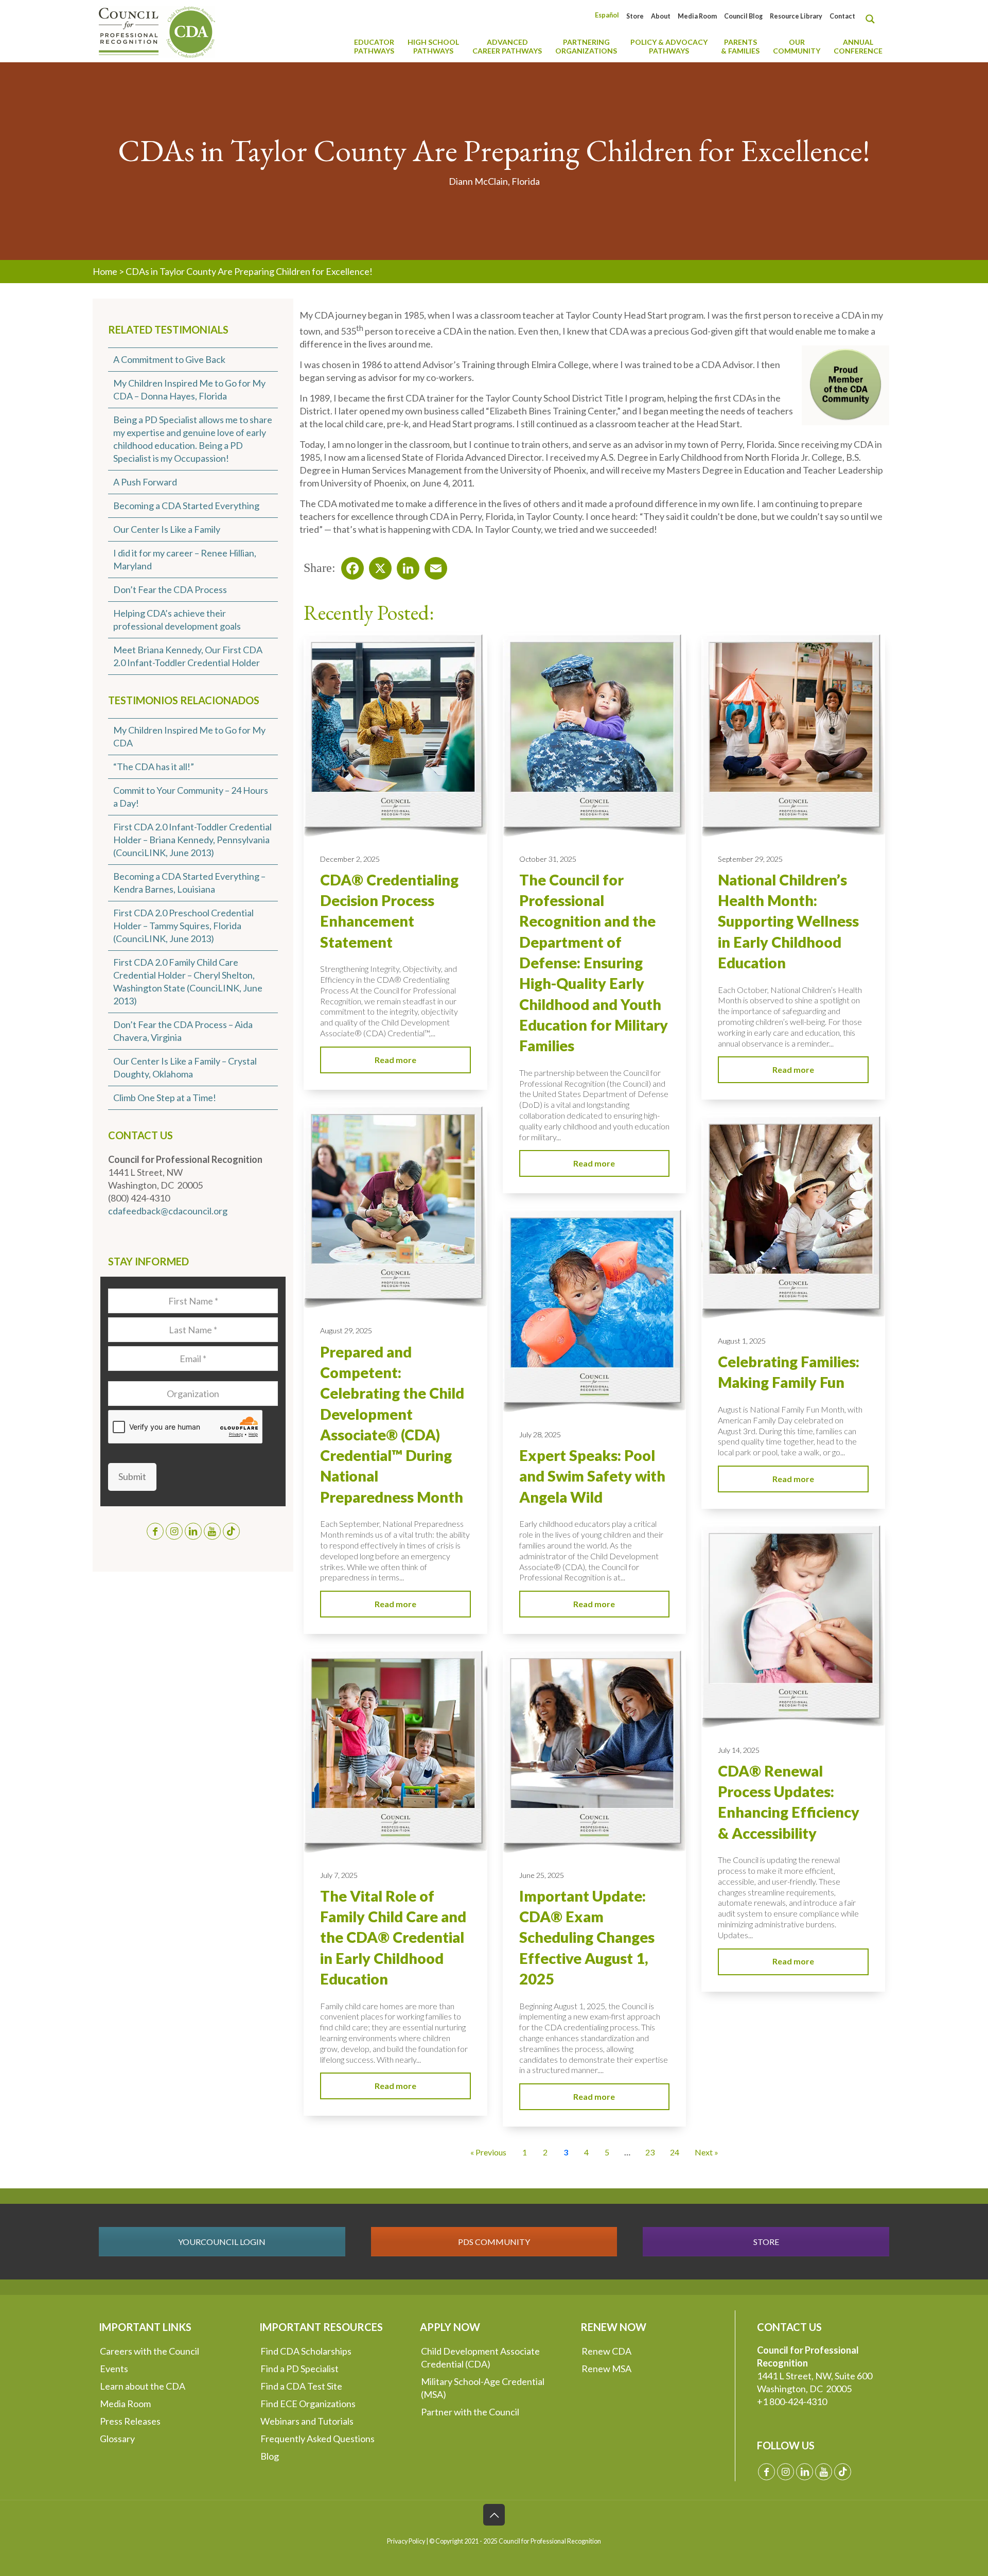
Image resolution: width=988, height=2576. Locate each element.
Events (114, 2369)
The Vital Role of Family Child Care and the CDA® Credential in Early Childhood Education (393, 1937)
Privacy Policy (406, 2541)
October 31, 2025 (548, 859)
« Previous (488, 2152)
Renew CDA (606, 2351)
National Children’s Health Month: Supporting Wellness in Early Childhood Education (788, 921)
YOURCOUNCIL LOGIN (222, 2242)
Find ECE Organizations (308, 2404)
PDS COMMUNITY (494, 2242)
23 (650, 2152)
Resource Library (796, 16)
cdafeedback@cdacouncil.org (168, 1211)
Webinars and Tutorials (307, 2421)
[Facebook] (349, 565)
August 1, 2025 (742, 1341)
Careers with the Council (149, 2351)
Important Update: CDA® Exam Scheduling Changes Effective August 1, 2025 (587, 1937)
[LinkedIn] (405, 565)
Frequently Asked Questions (317, 2439)
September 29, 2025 (750, 859)
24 (675, 2152)
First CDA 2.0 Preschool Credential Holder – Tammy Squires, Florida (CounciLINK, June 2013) (183, 926)
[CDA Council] (157, 31)
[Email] (433, 565)
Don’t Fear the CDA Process (170, 589)
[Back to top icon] (494, 2515)
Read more (395, 1060)
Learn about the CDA (143, 2386)
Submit (132, 1476)
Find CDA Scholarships (306, 2351)
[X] (377, 565)
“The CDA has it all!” (154, 767)
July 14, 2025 (739, 1750)
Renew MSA (606, 2369)
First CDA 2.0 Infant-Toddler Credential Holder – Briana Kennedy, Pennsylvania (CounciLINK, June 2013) (192, 840)
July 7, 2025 (339, 1875)
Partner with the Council (470, 2412)
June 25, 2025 (542, 1875)
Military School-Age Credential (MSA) (483, 2388)
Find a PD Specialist (299, 2369)
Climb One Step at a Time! (165, 1098)
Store (635, 16)
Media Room (697, 16)
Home (105, 271)
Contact (842, 16)
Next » (707, 2152)
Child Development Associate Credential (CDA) (480, 2357)
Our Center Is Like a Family (167, 529)
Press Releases (130, 2421)
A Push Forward (145, 482)
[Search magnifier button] (873, 19)
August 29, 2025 (346, 1330)
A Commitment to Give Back (169, 359)
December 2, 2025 (350, 859)
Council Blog (743, 16)
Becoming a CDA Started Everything (186, 506)
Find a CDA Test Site (301, 2386)
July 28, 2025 (540, 1434)
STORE (766, 2242)
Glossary (117, 2439)
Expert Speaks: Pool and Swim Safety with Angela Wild (592, 1476)
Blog (270, 2456)
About (661, 16)
